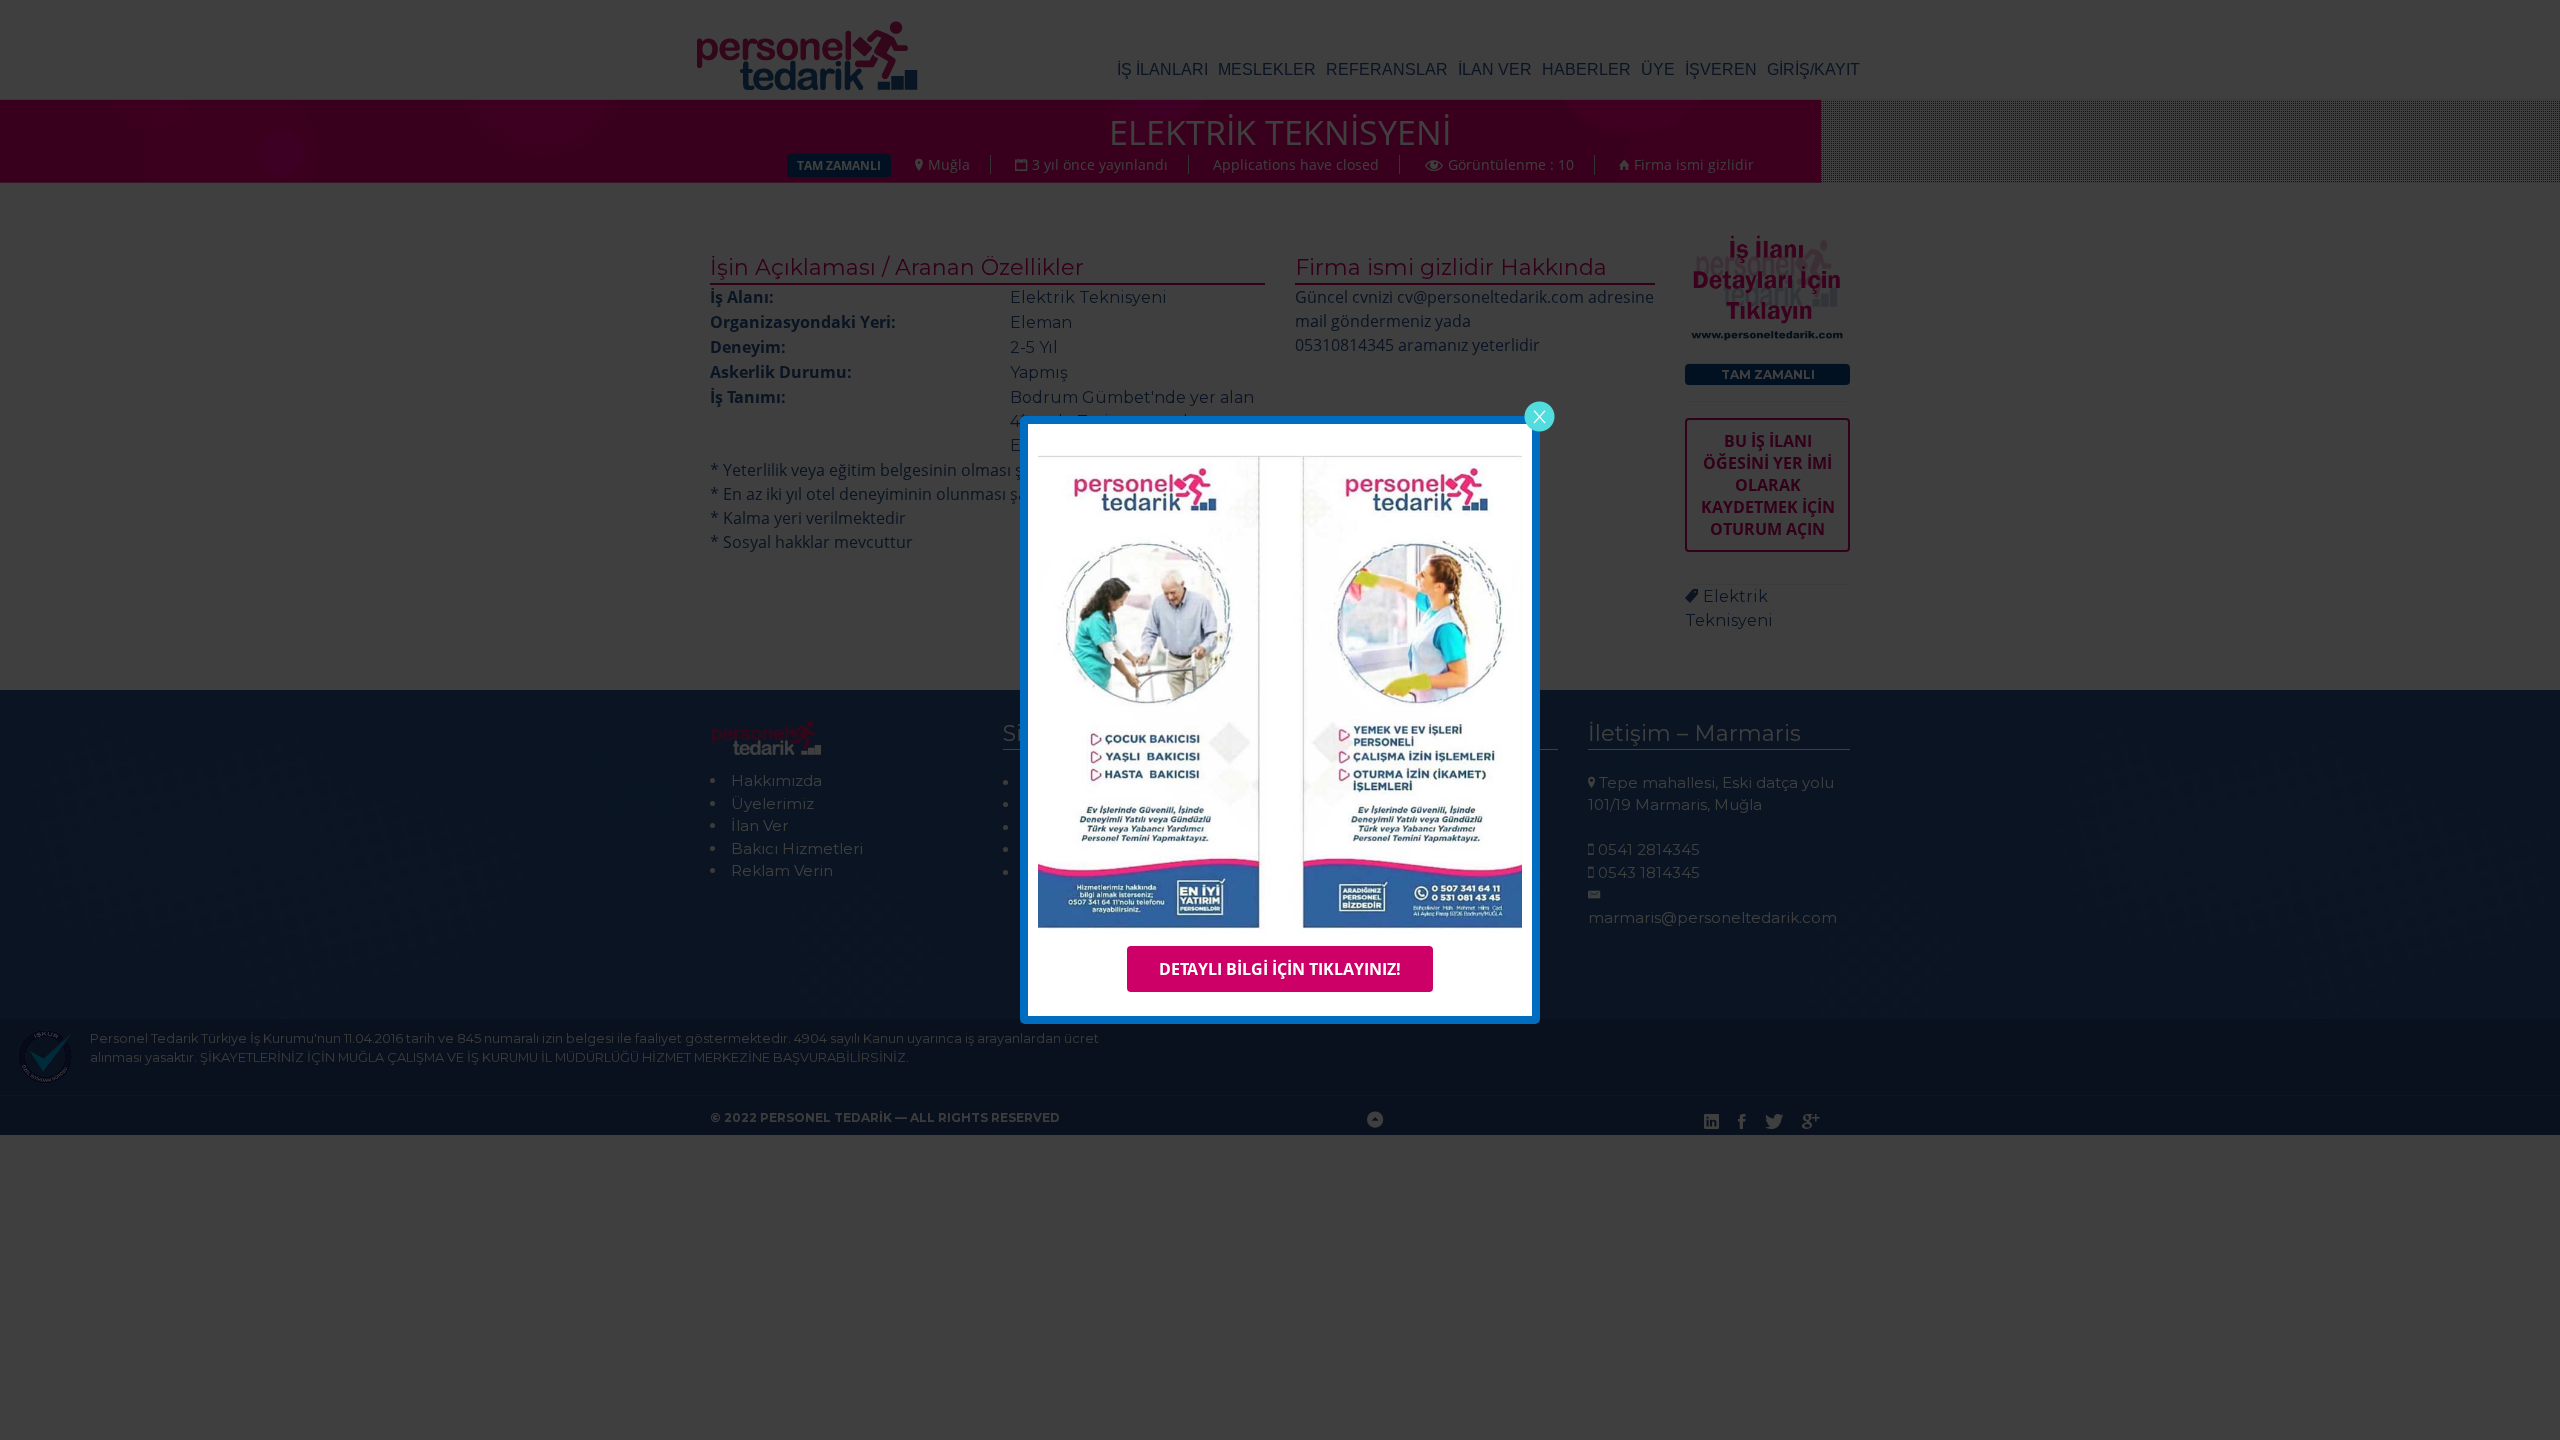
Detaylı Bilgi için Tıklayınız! (1280, 969)
